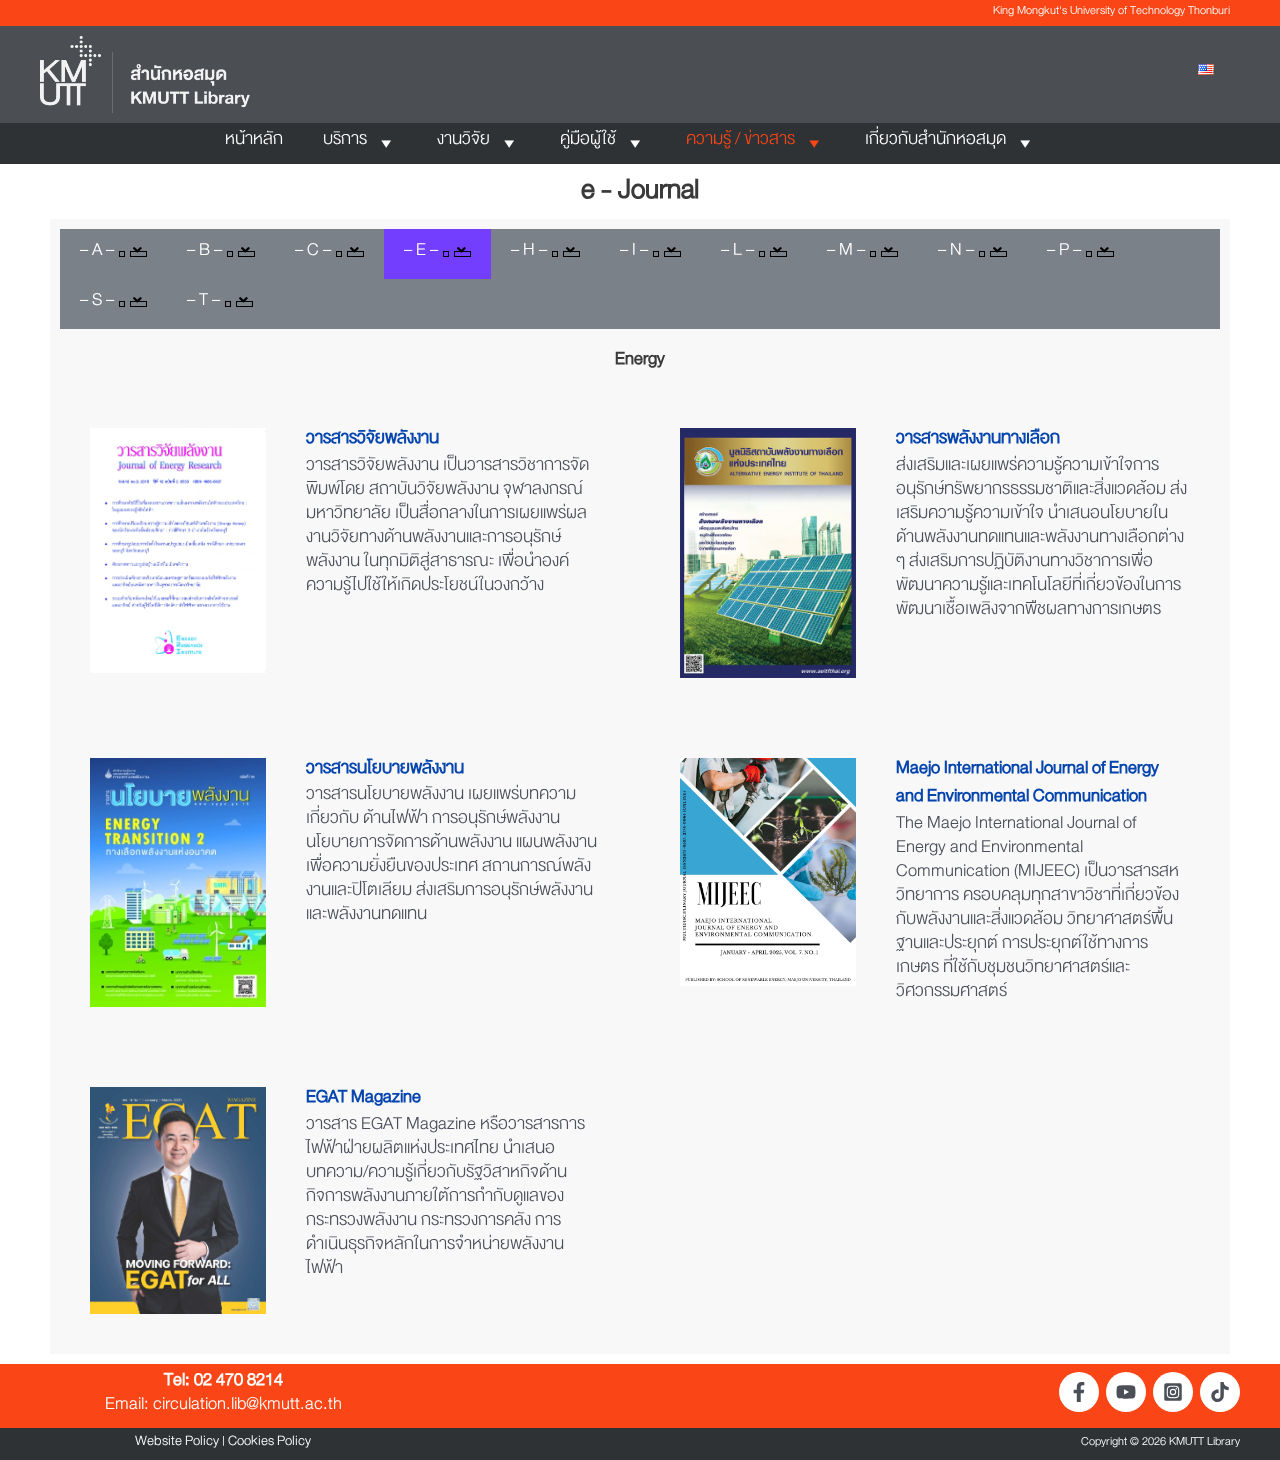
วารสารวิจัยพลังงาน (372, 442)
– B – (204, 254)
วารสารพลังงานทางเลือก (978, 442)
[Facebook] (1079, 1392)
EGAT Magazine (363, 1101)
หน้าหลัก (254, 143)
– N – (956, 254)
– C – (313, 254)
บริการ (345, 143)
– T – (203, 304)
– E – (421, 254)
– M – (846, 254)
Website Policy (177, 1444)
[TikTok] (1220, 1392)
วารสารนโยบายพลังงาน (385, 772)
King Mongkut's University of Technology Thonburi (1111, 13)
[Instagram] (1173, 1392)
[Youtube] (1126, 1392)
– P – (1064, 254)
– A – (97, 254)
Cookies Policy (269, 1444)
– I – (634, 254)
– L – (737, 254)
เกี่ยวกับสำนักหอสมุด (935, 143)
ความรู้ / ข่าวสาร (740, 143)
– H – (529, 254)
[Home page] (145, 77)
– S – (97, 304)
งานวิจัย (463, 143)
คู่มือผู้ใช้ (588, 143)
